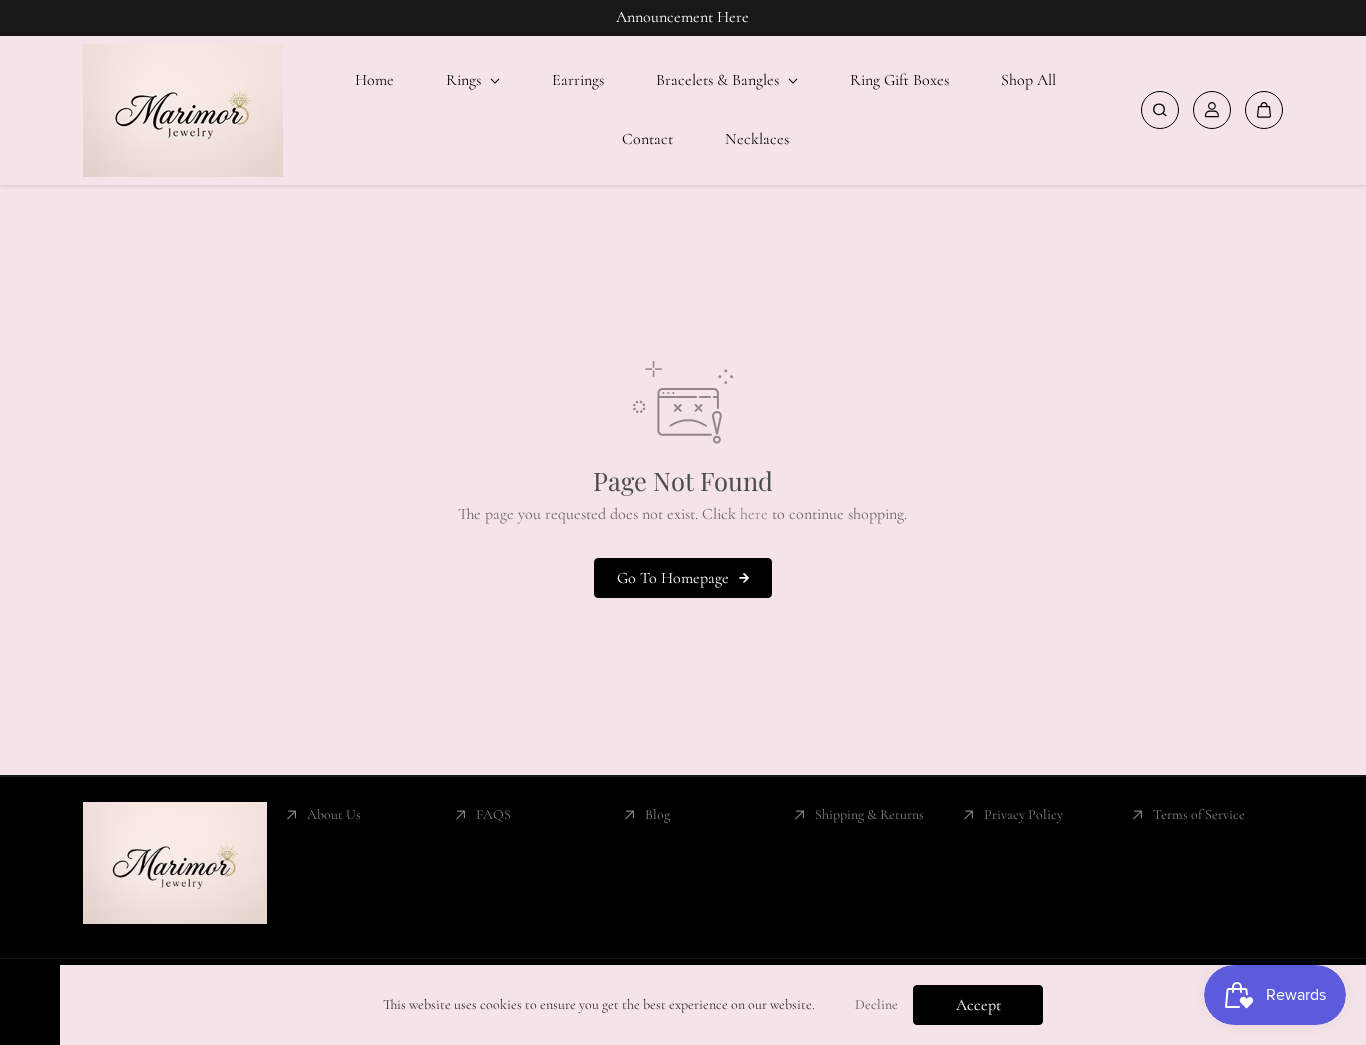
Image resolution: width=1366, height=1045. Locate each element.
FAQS (493, 814)
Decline (876, 1004)
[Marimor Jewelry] (183, 110)
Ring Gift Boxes (899, 80)
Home (374, 80)
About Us (334, 814)
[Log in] (1212, 110)
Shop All (1028, 80)
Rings (465, 80)
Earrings (578, 80)
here (754, 514)
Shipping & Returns (869, 814)
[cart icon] (1264, 110)
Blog (657, 814)
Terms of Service (1199, 814)
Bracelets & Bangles (719, 80)
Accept (978, 1005)
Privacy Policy (1023, 814)
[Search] (1160, 110)
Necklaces (757, 139)
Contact (647, 139)
